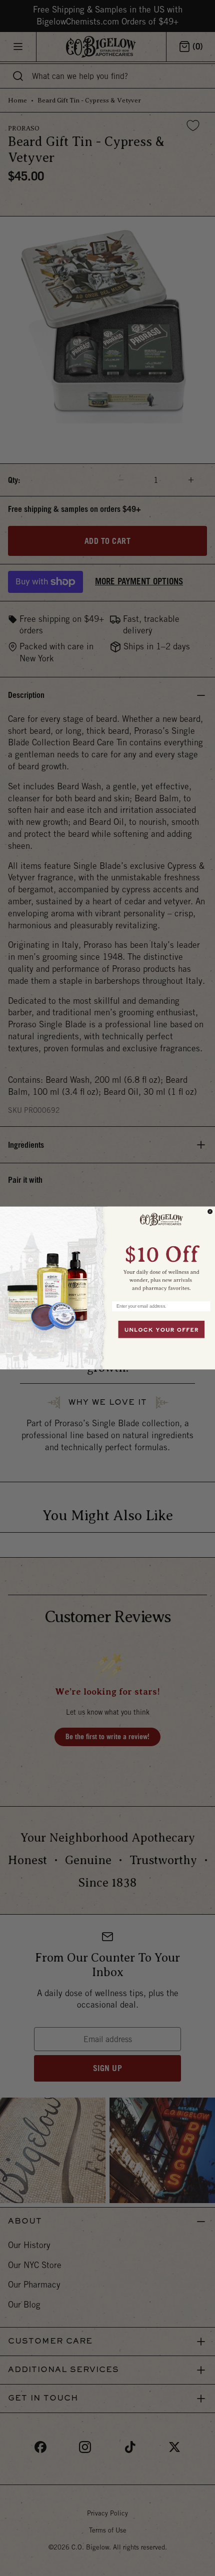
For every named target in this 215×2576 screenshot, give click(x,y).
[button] (161, 1251)
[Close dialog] (210, 1212)
